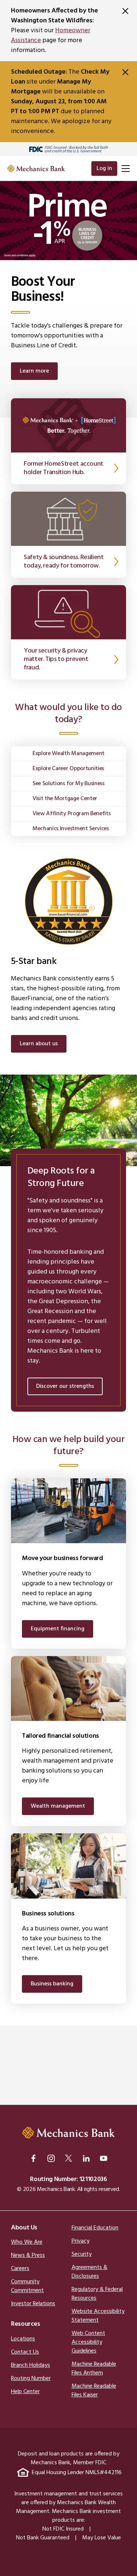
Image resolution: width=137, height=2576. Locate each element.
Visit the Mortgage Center (65, 799)
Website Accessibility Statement (98, 2316)
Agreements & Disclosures (90, 2272)
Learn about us (39, 1044)
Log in (104, 169)
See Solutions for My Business (68, 784)
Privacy (81, 2241)
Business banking (52, 1984)
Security (82, 2254)
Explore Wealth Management (68, 754)
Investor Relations (33, 2304)
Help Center (25, 2392)
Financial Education (95, 2228)
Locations (23, 2339)
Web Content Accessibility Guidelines (88, 2342)
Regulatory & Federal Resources (97, 2294)
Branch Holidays (31, 2365)
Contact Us (25, 2352)
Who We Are (27, 2242)
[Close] (125, 11)
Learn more (34, 371)
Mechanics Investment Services (71, 829)
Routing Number (31, 2379)
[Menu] (125, 169)
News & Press (28, 2255)
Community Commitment (27, 2286)
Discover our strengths (65, 1386)
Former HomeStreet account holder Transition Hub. (64, 468)
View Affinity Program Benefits (71, 814)
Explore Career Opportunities (68, 769)
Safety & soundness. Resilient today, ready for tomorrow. (64, 562)
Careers (20, 2269)
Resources (26, 2324)
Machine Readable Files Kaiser (94, 2391)
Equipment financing (58, 1629)
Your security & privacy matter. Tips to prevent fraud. (56, 659)
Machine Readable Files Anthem (94, 2369)
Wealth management (58, 1806)
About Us (24, 2228)
